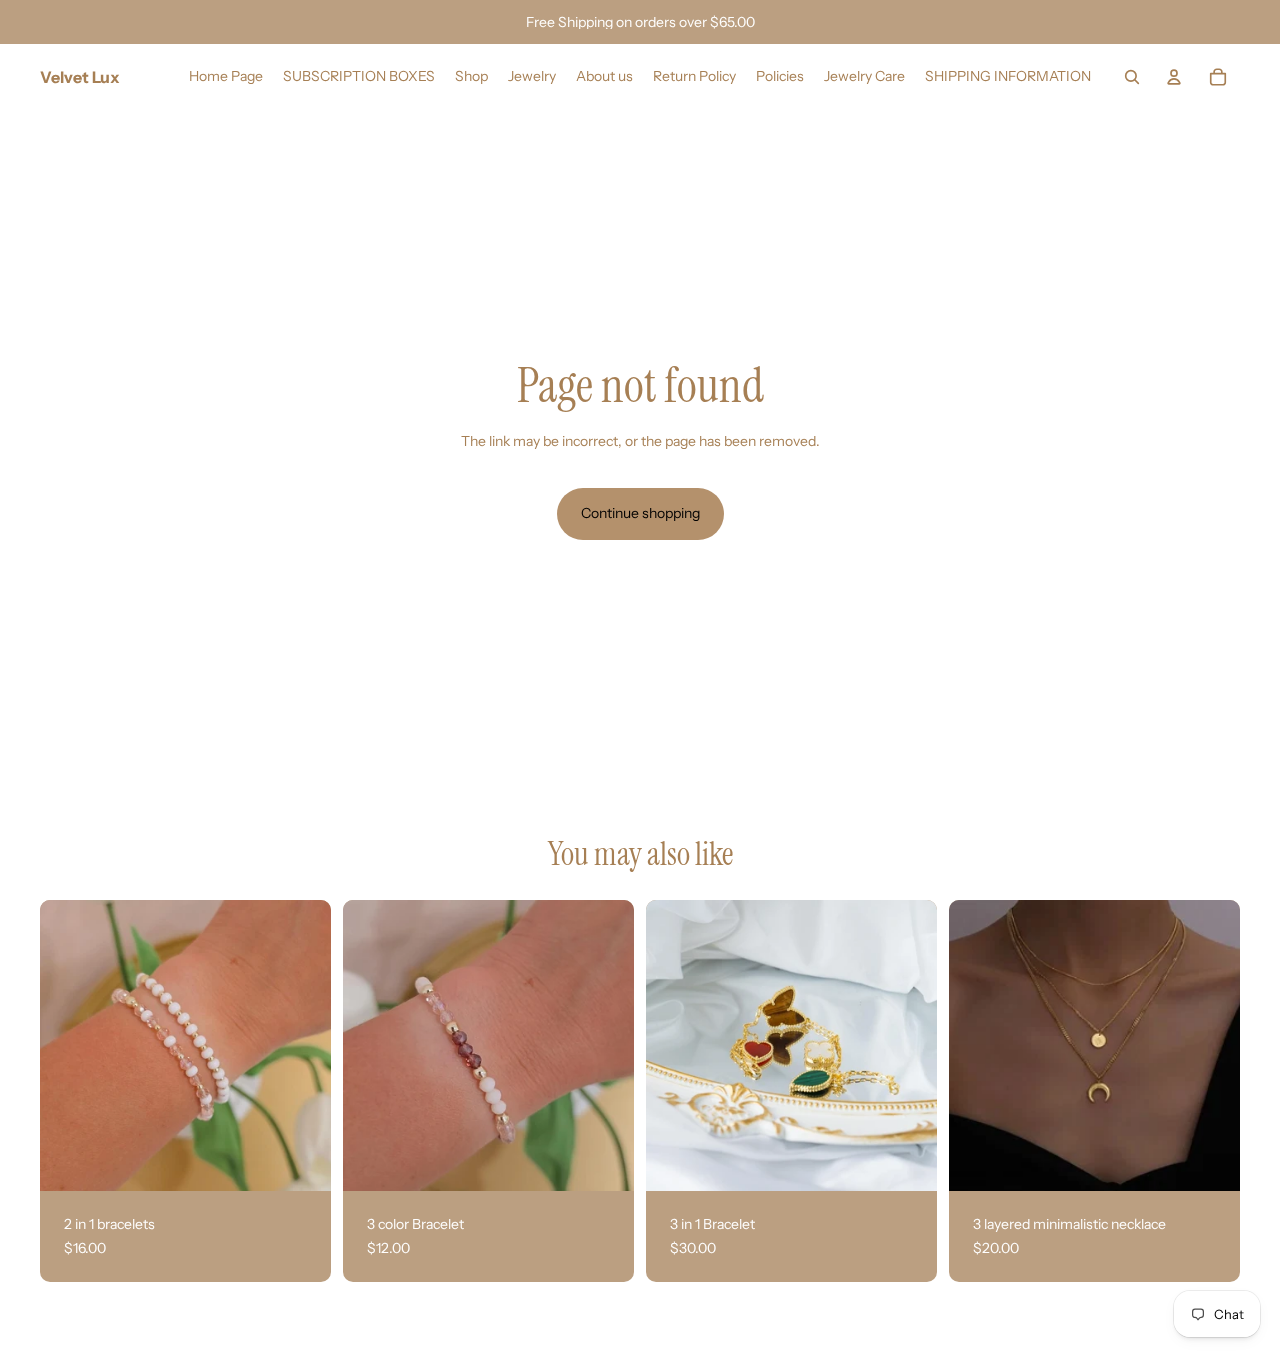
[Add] (906, 1160)
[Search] (1132, 77)
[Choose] (300, 1160)
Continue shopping (640, 513)
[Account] (1174, 77)
